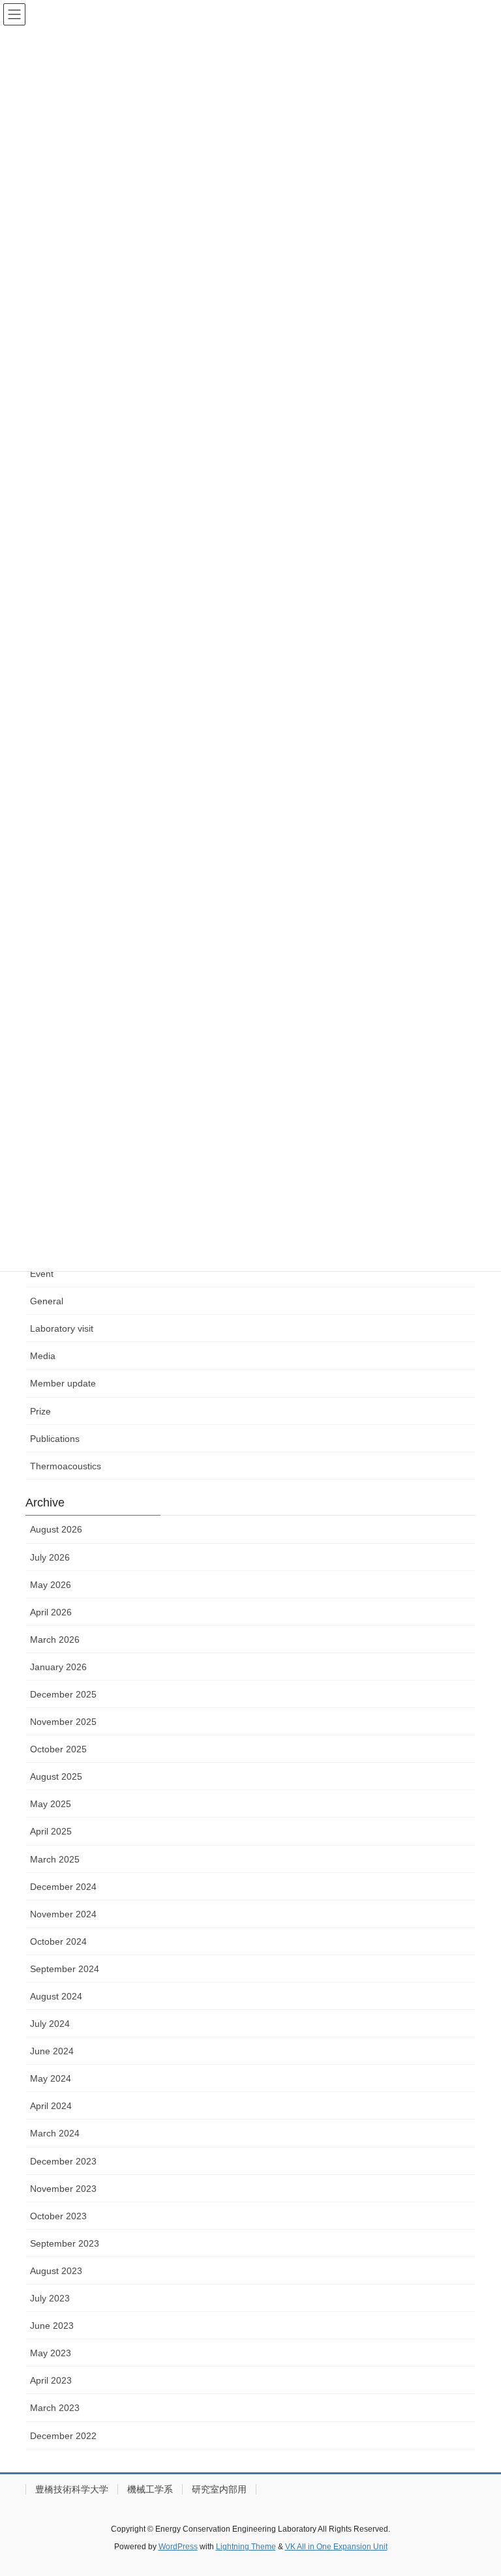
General (47, 1301)
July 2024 (50, 2024)
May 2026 (51, 1585)
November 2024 (63, 1914)
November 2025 (63, 1722)
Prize (40, 1411)
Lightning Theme (246, 2547)
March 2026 (55, 1640)
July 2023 (50, 2298)
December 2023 (63, 2161)
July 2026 (50, 1557)
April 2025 (51, 1831)
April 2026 (51, 1612)
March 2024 (55, 2133)
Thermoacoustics (66, 1466)
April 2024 (51, 2106)
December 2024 (63, 1887)
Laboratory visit (62, 1328)
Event (42, 1274)
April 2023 (51, 2380)
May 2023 (51, 2353)
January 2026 (58, 1667)
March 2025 (55, 1859)
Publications (55, 1439)
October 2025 (58, 1749)
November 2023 (63, 2189)
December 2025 (63, 1694)
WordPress (178, 2547)
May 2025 (51, 1804)
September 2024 (65, 1969)
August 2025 (56, 1776)
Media (43, 1356)
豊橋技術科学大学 (72, 2489)
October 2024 (58, 1941)
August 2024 (56, 1996)
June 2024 (52, 2051)
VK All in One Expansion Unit (336, 2547)
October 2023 (58, 2216)
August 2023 (56, 2271)
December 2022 (63, 2436)
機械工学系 (150, 2489)
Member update (63, 1383)
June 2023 (52, 2326)
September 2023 (65, 2243)
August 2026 (56, 1529)
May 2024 (51, 2078)
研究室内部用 (219, 2489)
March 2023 (55, 2408)
